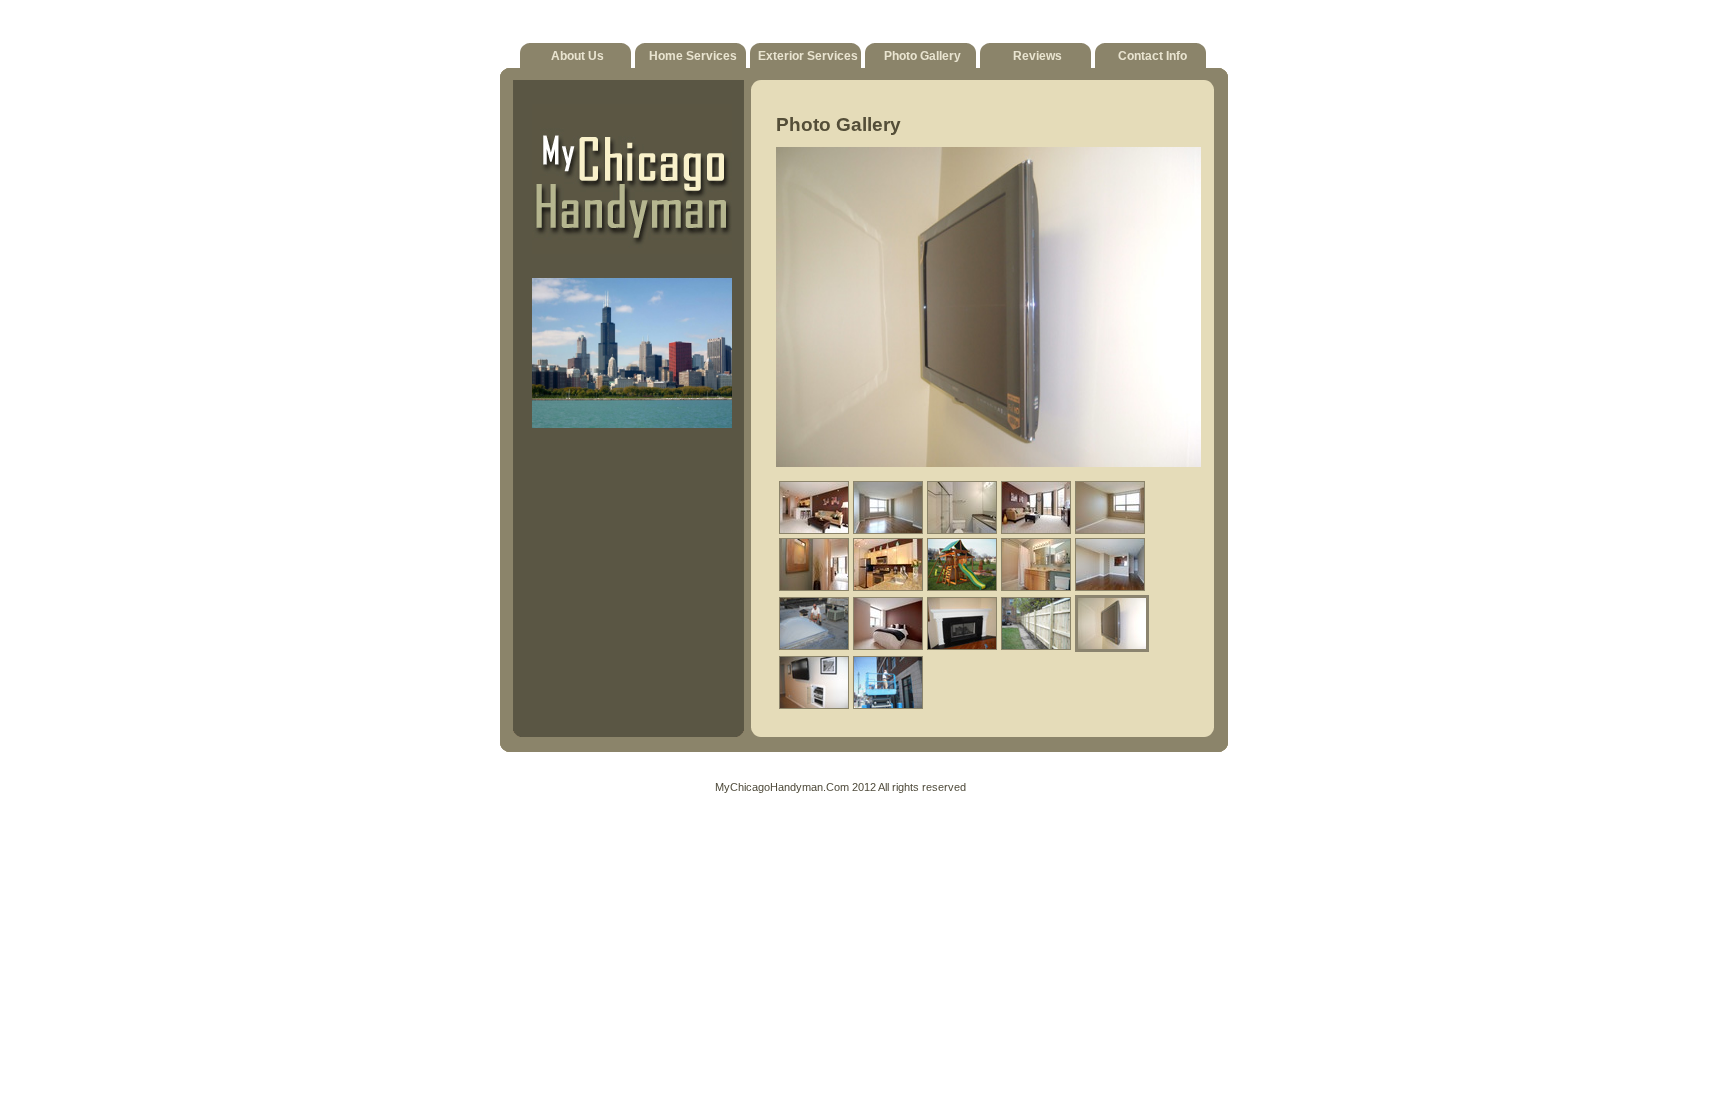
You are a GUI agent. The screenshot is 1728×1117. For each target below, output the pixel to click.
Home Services (693, 56)
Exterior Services (808, 56)
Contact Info (1152, 56)
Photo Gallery (922, 56)
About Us (577, 56)
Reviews (1037, 56)
